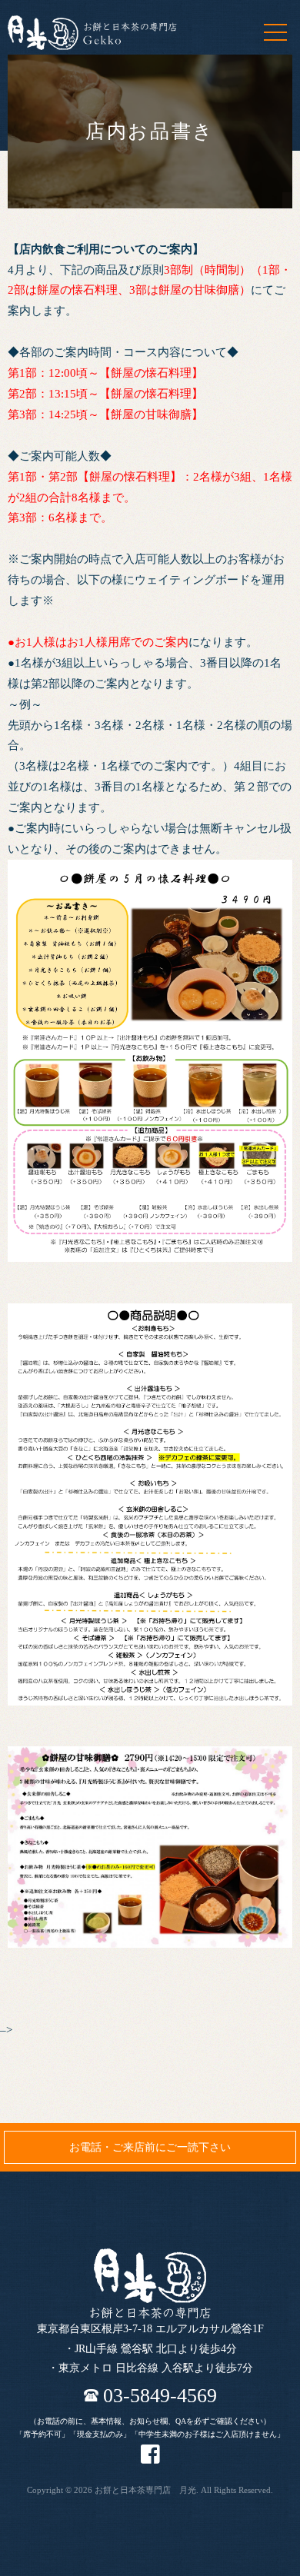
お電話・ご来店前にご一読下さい (150, 2147)
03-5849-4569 (160, 2395)
